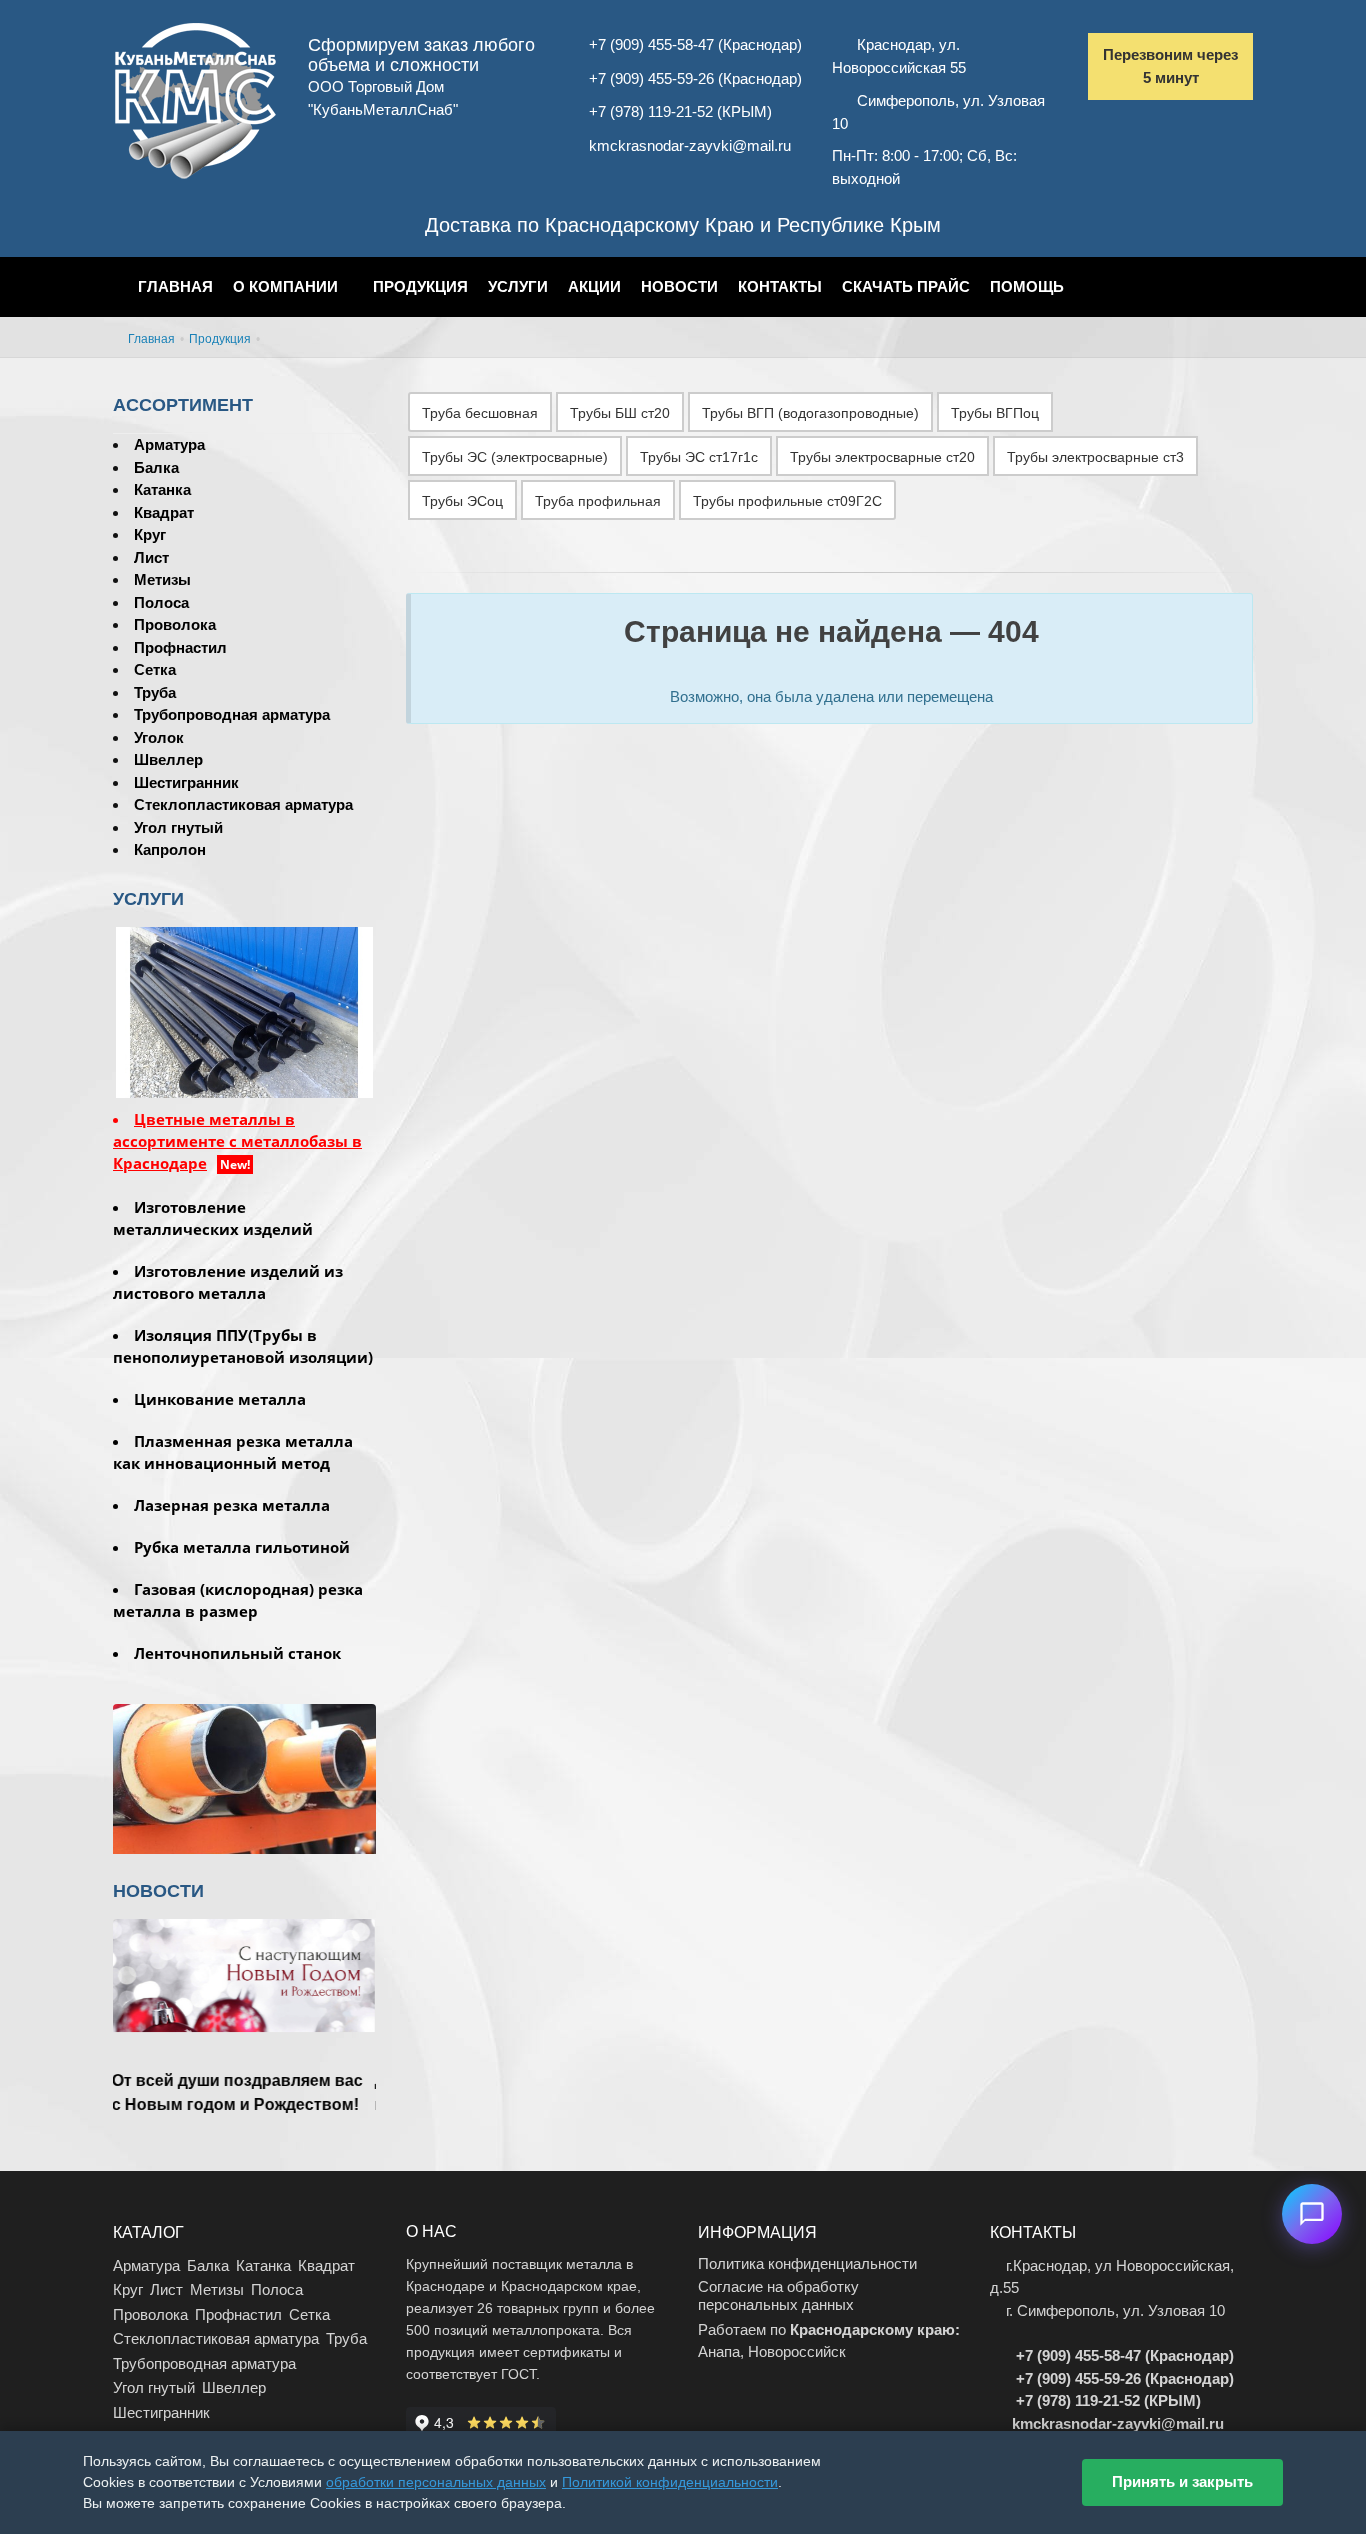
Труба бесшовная (480, 413)
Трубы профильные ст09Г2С (787, 501)
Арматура (169, 444)
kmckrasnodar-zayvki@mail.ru (690, 145)
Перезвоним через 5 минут (1170, 66)
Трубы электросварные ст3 (1095, 457)
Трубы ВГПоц (995, 413)
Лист (151, 557)
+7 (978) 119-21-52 (651, 111)
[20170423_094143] (244, 1010)
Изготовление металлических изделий (213, 1218)
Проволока (175, 624)
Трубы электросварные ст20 (882, 457)
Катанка (162, 489)
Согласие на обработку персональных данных (778, 2295)
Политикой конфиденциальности (670, 2482)
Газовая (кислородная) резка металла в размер (238, 1600)
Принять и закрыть (1182, 2481)
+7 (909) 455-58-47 (651, 44)
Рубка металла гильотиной (242, 1547)
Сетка (155, 669)
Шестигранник (186, 782)
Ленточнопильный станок (237, 1653)
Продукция (420, 286)
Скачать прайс (906, 286)
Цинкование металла (220, 1399)
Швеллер (168, 759)
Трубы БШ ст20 (620, 413)
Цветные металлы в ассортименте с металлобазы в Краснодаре (237, 1141)
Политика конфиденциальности (807, 2263)
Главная (175, 286)
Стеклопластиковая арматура (243, 804)
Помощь (1027, 286)
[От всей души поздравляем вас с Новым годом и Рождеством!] (244, 2009)
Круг (150, 534)
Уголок (159, 737)
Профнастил (180, 647)
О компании (285, 286)
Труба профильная (598, 501)
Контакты (780, 286)
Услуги (518, 286)
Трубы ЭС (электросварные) (515, 457)
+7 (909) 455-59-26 (651, 78)
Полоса (161, 602)
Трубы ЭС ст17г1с (699, 457)
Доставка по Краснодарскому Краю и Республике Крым (683, 225)
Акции (594, 286)
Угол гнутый (178, 827)
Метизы (162, 579)
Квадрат (164, 512)
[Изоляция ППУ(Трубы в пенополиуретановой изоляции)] (244, 1783)
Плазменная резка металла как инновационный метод (233, 1452)
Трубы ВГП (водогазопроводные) (810, 413)
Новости (679, 286)
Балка (156, 467)
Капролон (170, 849)
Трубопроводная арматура (232, 714)
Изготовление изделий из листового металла (228, 1282)
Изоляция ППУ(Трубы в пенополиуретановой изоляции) (243, 1346)
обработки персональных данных (436, 2482)
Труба (155, 692)
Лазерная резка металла (232, 1505)
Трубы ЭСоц (462, 501)
